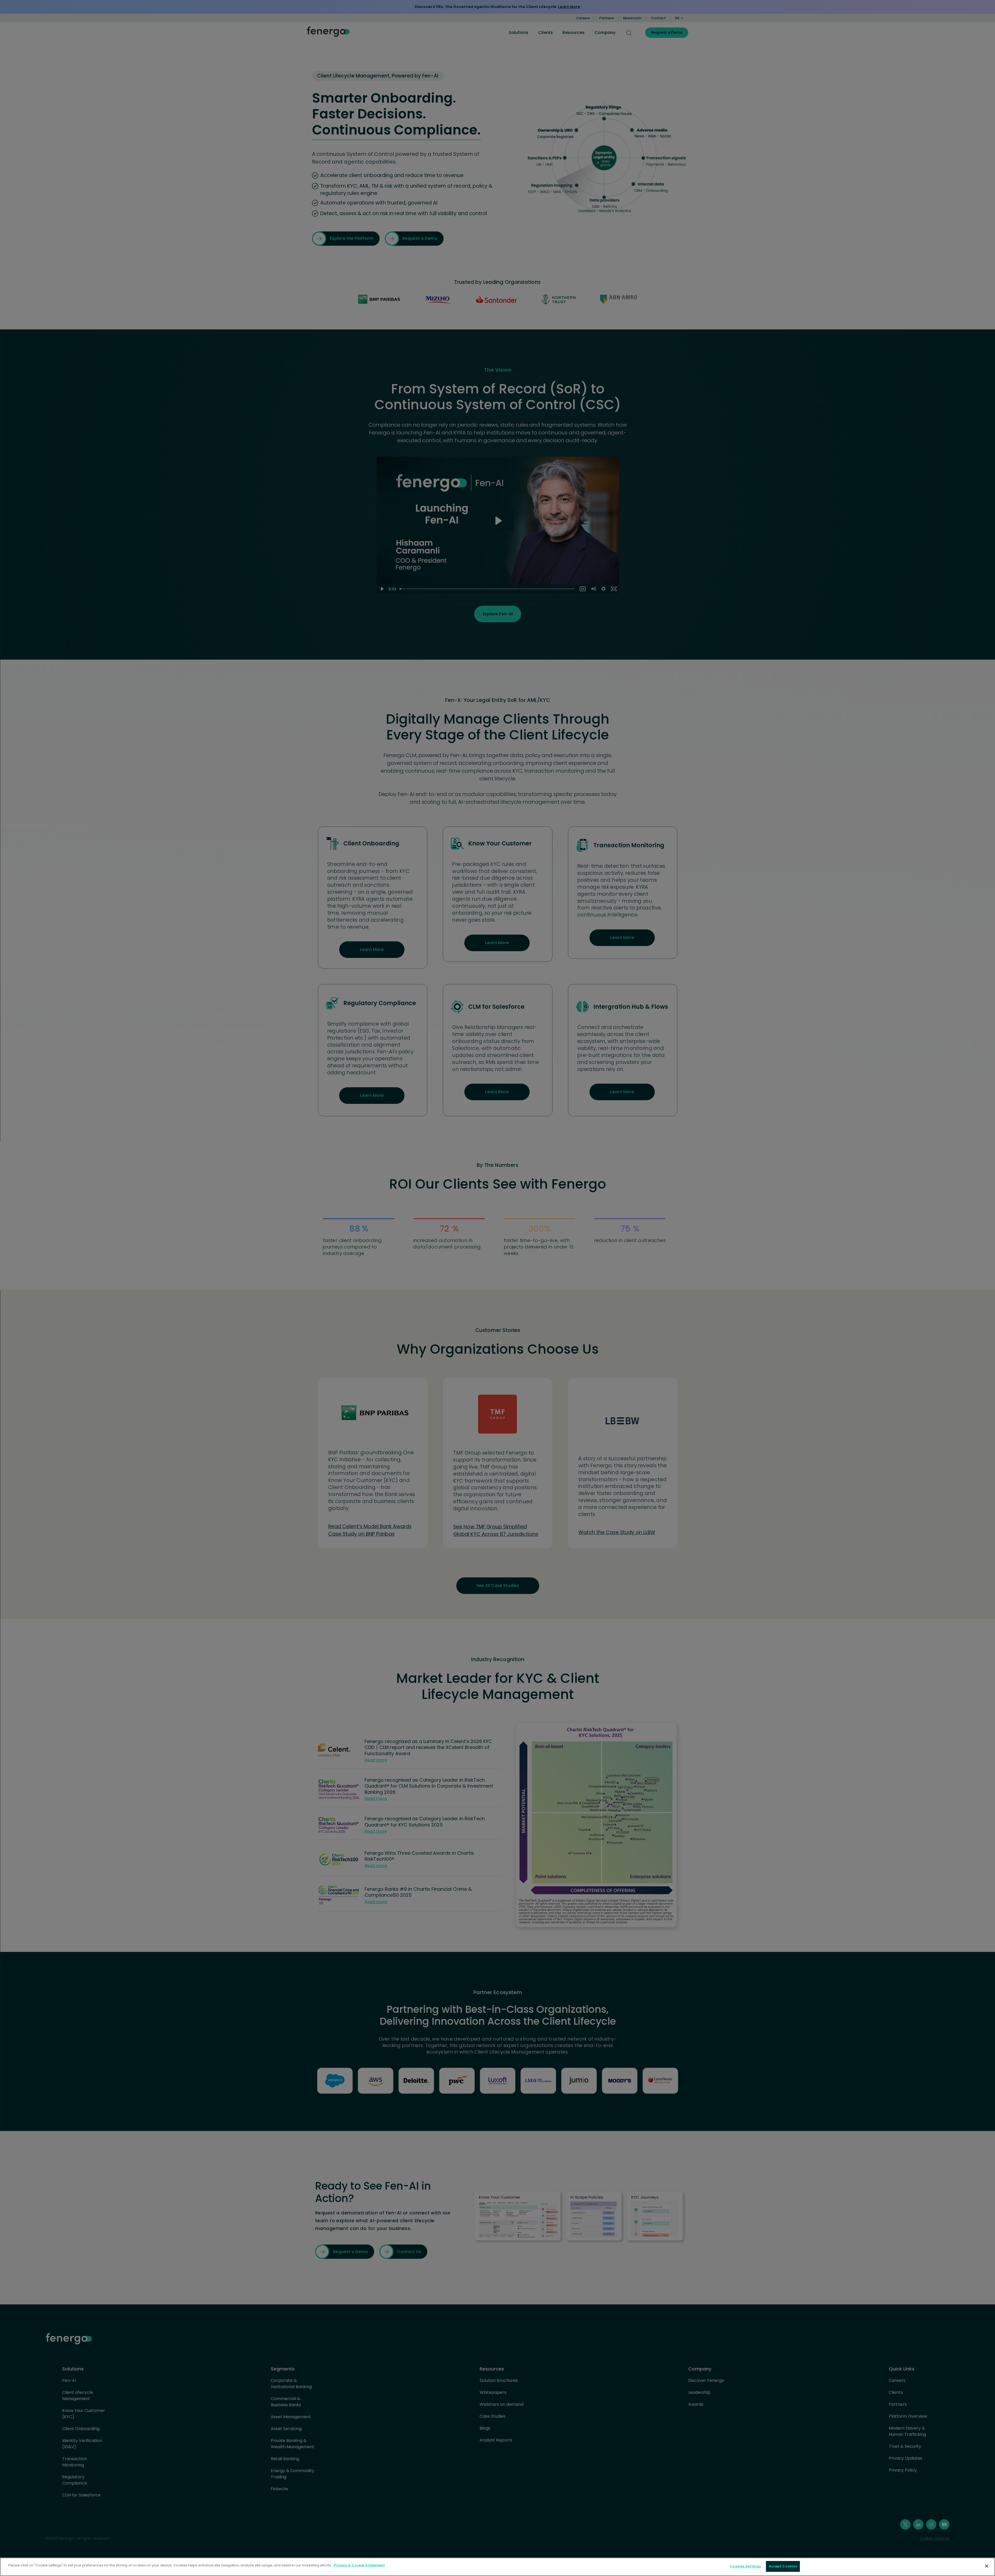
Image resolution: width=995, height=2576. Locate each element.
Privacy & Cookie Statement (359, 2565)
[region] (497, 2567)
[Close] (987, 2566)
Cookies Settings (745, 2566)
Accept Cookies (783, 2566)
